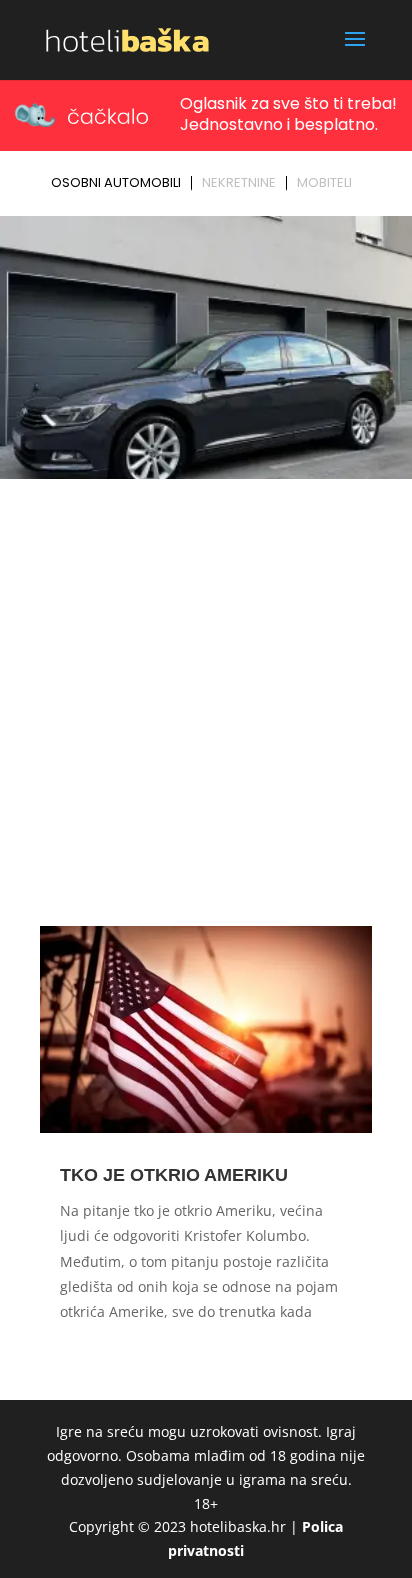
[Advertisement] (206, 702)
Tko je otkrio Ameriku (174, 1175)
